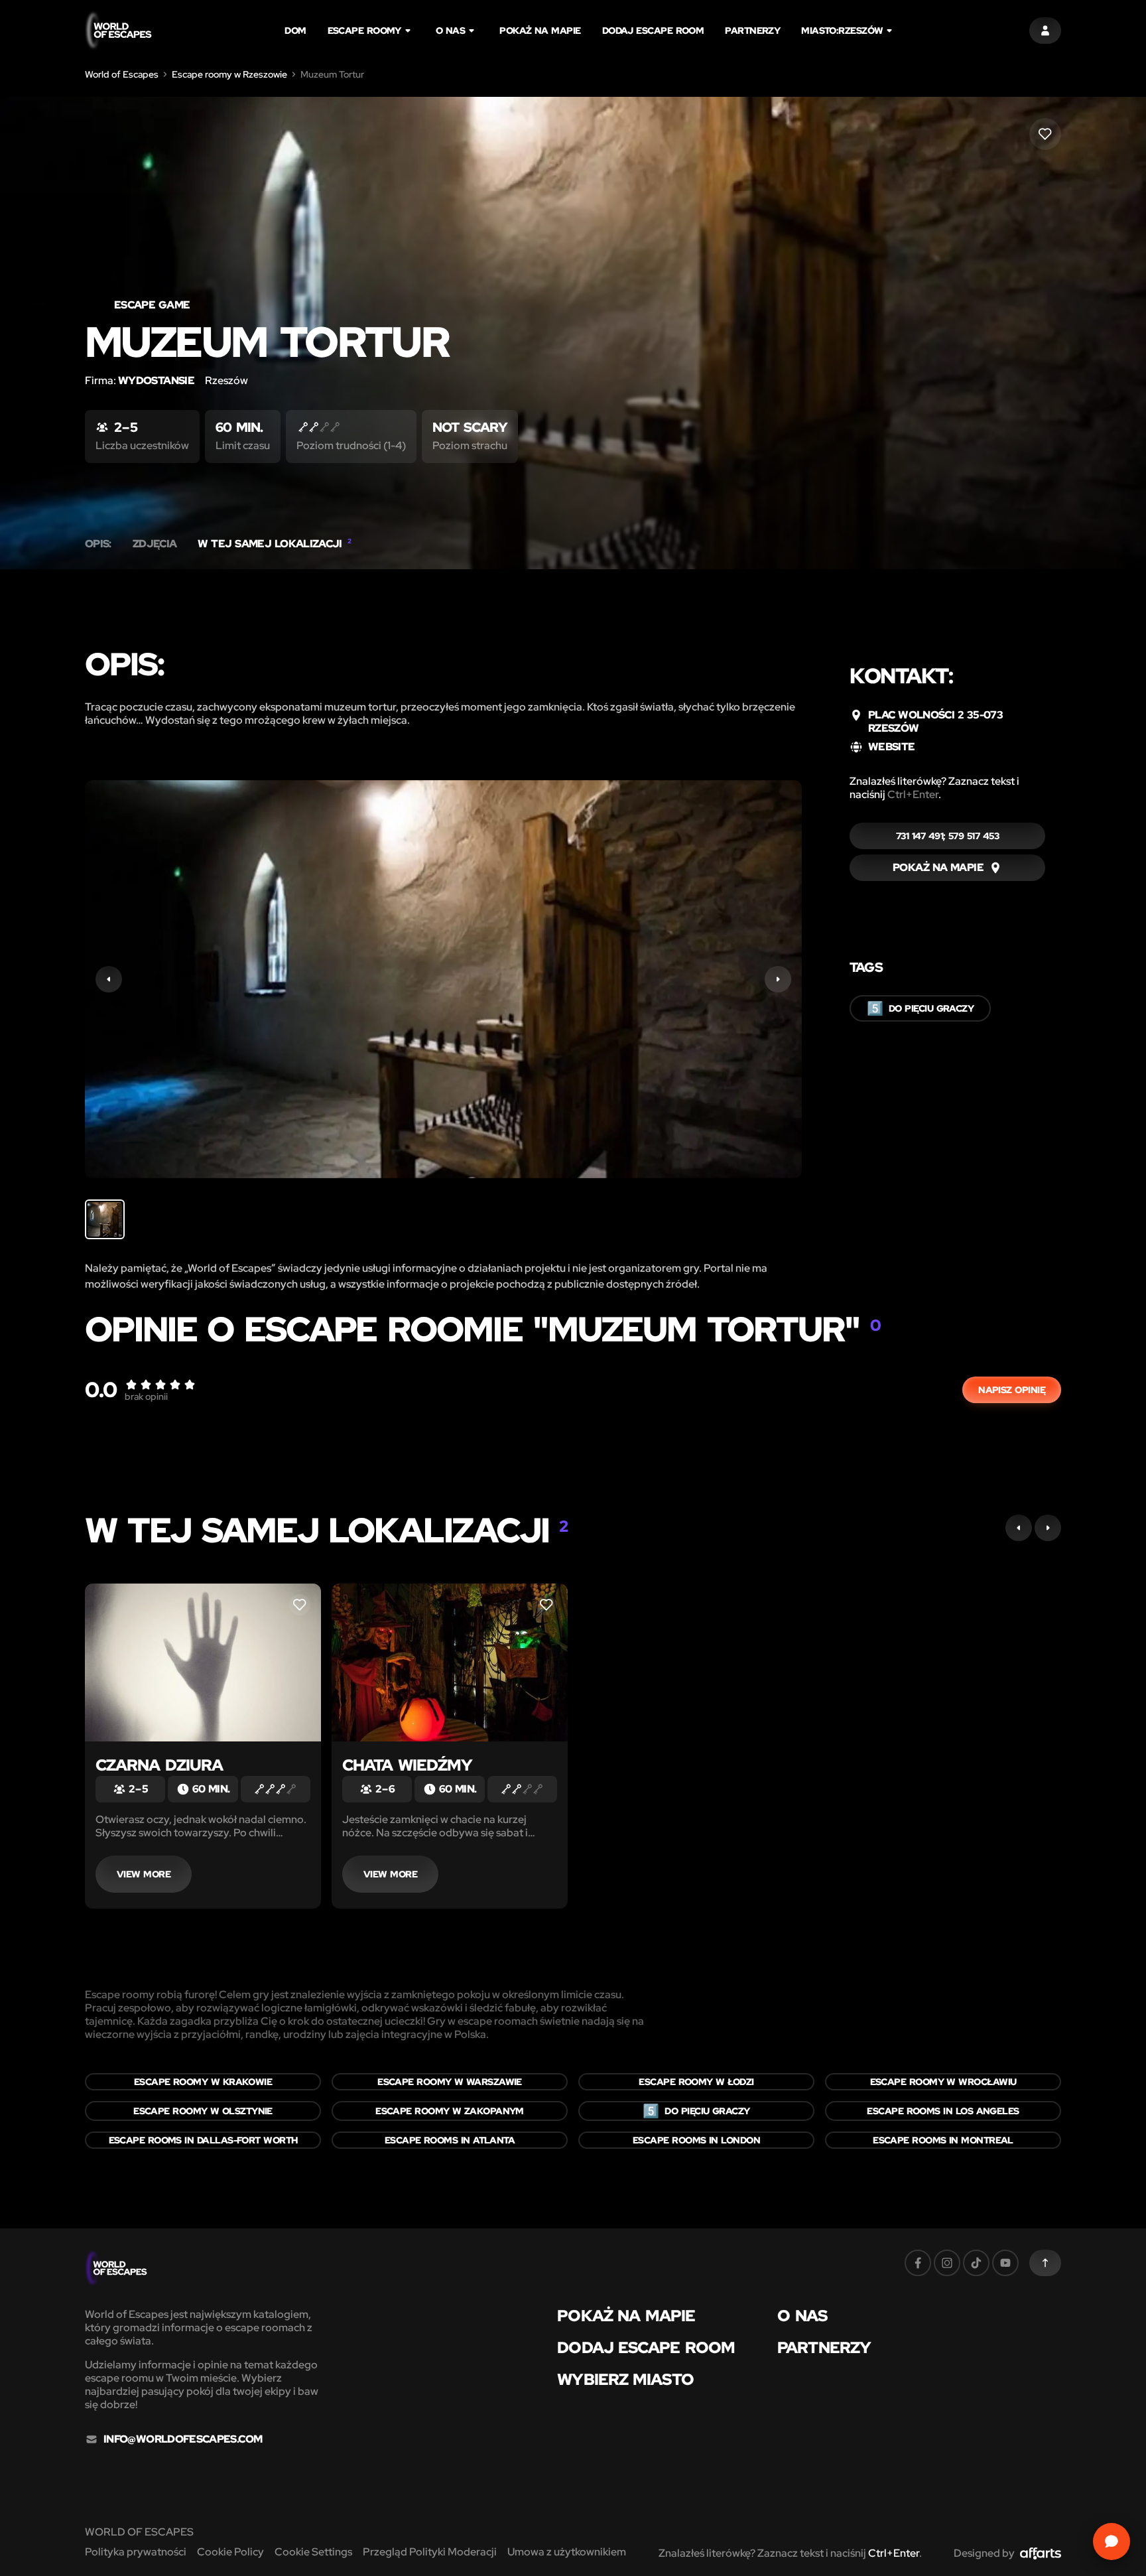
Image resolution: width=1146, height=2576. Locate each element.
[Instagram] (947, 2263)
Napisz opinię (1012, 1390)
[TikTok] (976, 2263)
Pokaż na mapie (540, 31)
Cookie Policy (230, 2552)
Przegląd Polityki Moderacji (430, 2552)
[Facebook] (918, 2263)
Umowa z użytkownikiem (567, 2552)
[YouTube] (1005, 2263)
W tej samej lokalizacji (274, 544)
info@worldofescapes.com (183, 2439)
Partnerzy (752, 31)
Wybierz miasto (625, 2380)
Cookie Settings (313, 2552)
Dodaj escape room (653, 31)
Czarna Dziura (159, 1765)
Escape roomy (364, 31)
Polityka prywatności (136, 2552)
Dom (295, 31)
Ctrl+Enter (913, 794)
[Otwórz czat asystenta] (1112, 2542)
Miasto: (842, 31)
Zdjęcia (155, 544)
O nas (450, 31)
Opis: (98, 544)
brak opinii (146, 1396)
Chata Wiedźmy (407, 1765)
